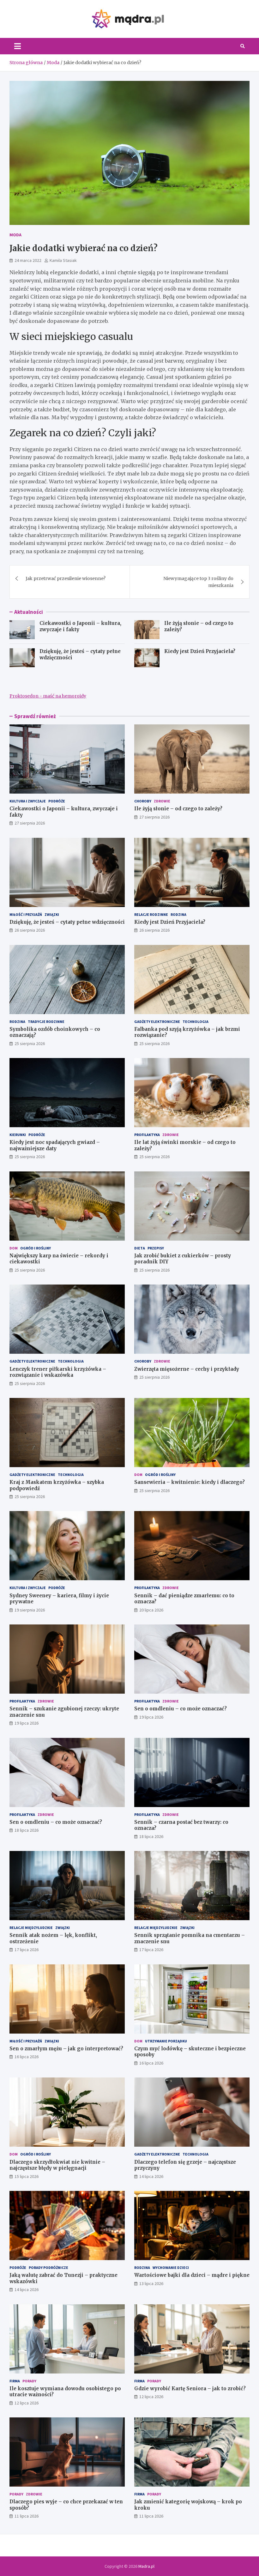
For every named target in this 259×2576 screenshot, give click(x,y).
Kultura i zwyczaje (28, 801)
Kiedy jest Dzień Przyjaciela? (200, 651)
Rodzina (178, 914)
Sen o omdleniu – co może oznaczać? (181, 1709)
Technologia (196, 1022)
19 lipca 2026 (27, 1723)
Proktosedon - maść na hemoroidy (48, 696)
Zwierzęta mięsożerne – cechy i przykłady (187, 1369)
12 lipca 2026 (27, 2403)
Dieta (140, 1248)
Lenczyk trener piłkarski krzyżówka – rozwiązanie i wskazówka (58, 1372)
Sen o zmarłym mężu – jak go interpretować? (66, 2049)
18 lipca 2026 (27, 1830)
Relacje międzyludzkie (31, 1928)
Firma (15, 2381)
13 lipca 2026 (151, 2283)
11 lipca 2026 (27, 2516)
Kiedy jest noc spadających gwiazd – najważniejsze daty (55, 1145)
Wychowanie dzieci (171, 2268)
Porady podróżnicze (48, 2268)
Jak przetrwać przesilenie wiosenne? (66, 578)
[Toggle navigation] (18, 46)
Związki (52, 914)
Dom (14, 1248)
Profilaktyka (147, 1135)
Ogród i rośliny (36, 1248)
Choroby (143, 801)
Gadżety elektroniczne (157, 1022)
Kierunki (18, 1135)
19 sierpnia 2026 (30, 1610)
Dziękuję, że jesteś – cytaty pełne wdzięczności (67, 922)
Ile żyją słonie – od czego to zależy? (178, 809)
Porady (29, 2381)
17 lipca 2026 (27, 1950)
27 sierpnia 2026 (30, 823)
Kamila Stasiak (63, 260)
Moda (15, 235)
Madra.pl (146, 2566)
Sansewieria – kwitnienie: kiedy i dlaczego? (190, 1482)
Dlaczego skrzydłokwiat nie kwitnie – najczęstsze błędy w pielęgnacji (57, 2165)
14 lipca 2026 (151, 2176)
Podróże (57, 801)
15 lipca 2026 (27, 2176)
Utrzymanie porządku (166, 2041)
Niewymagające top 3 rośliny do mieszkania (198, 582)
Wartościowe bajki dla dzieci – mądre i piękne (192, 2275)
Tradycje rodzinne (46, 1022)
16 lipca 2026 (27, 2057)
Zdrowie (162, 801)
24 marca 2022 (28, 260)
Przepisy (156, 1248)
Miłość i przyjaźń (26, 914)
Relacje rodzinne (151, 914)
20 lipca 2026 (151, 1610)
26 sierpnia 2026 (30, 930)
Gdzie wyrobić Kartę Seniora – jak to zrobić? (190, 2389)
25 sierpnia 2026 (30, 1043)
